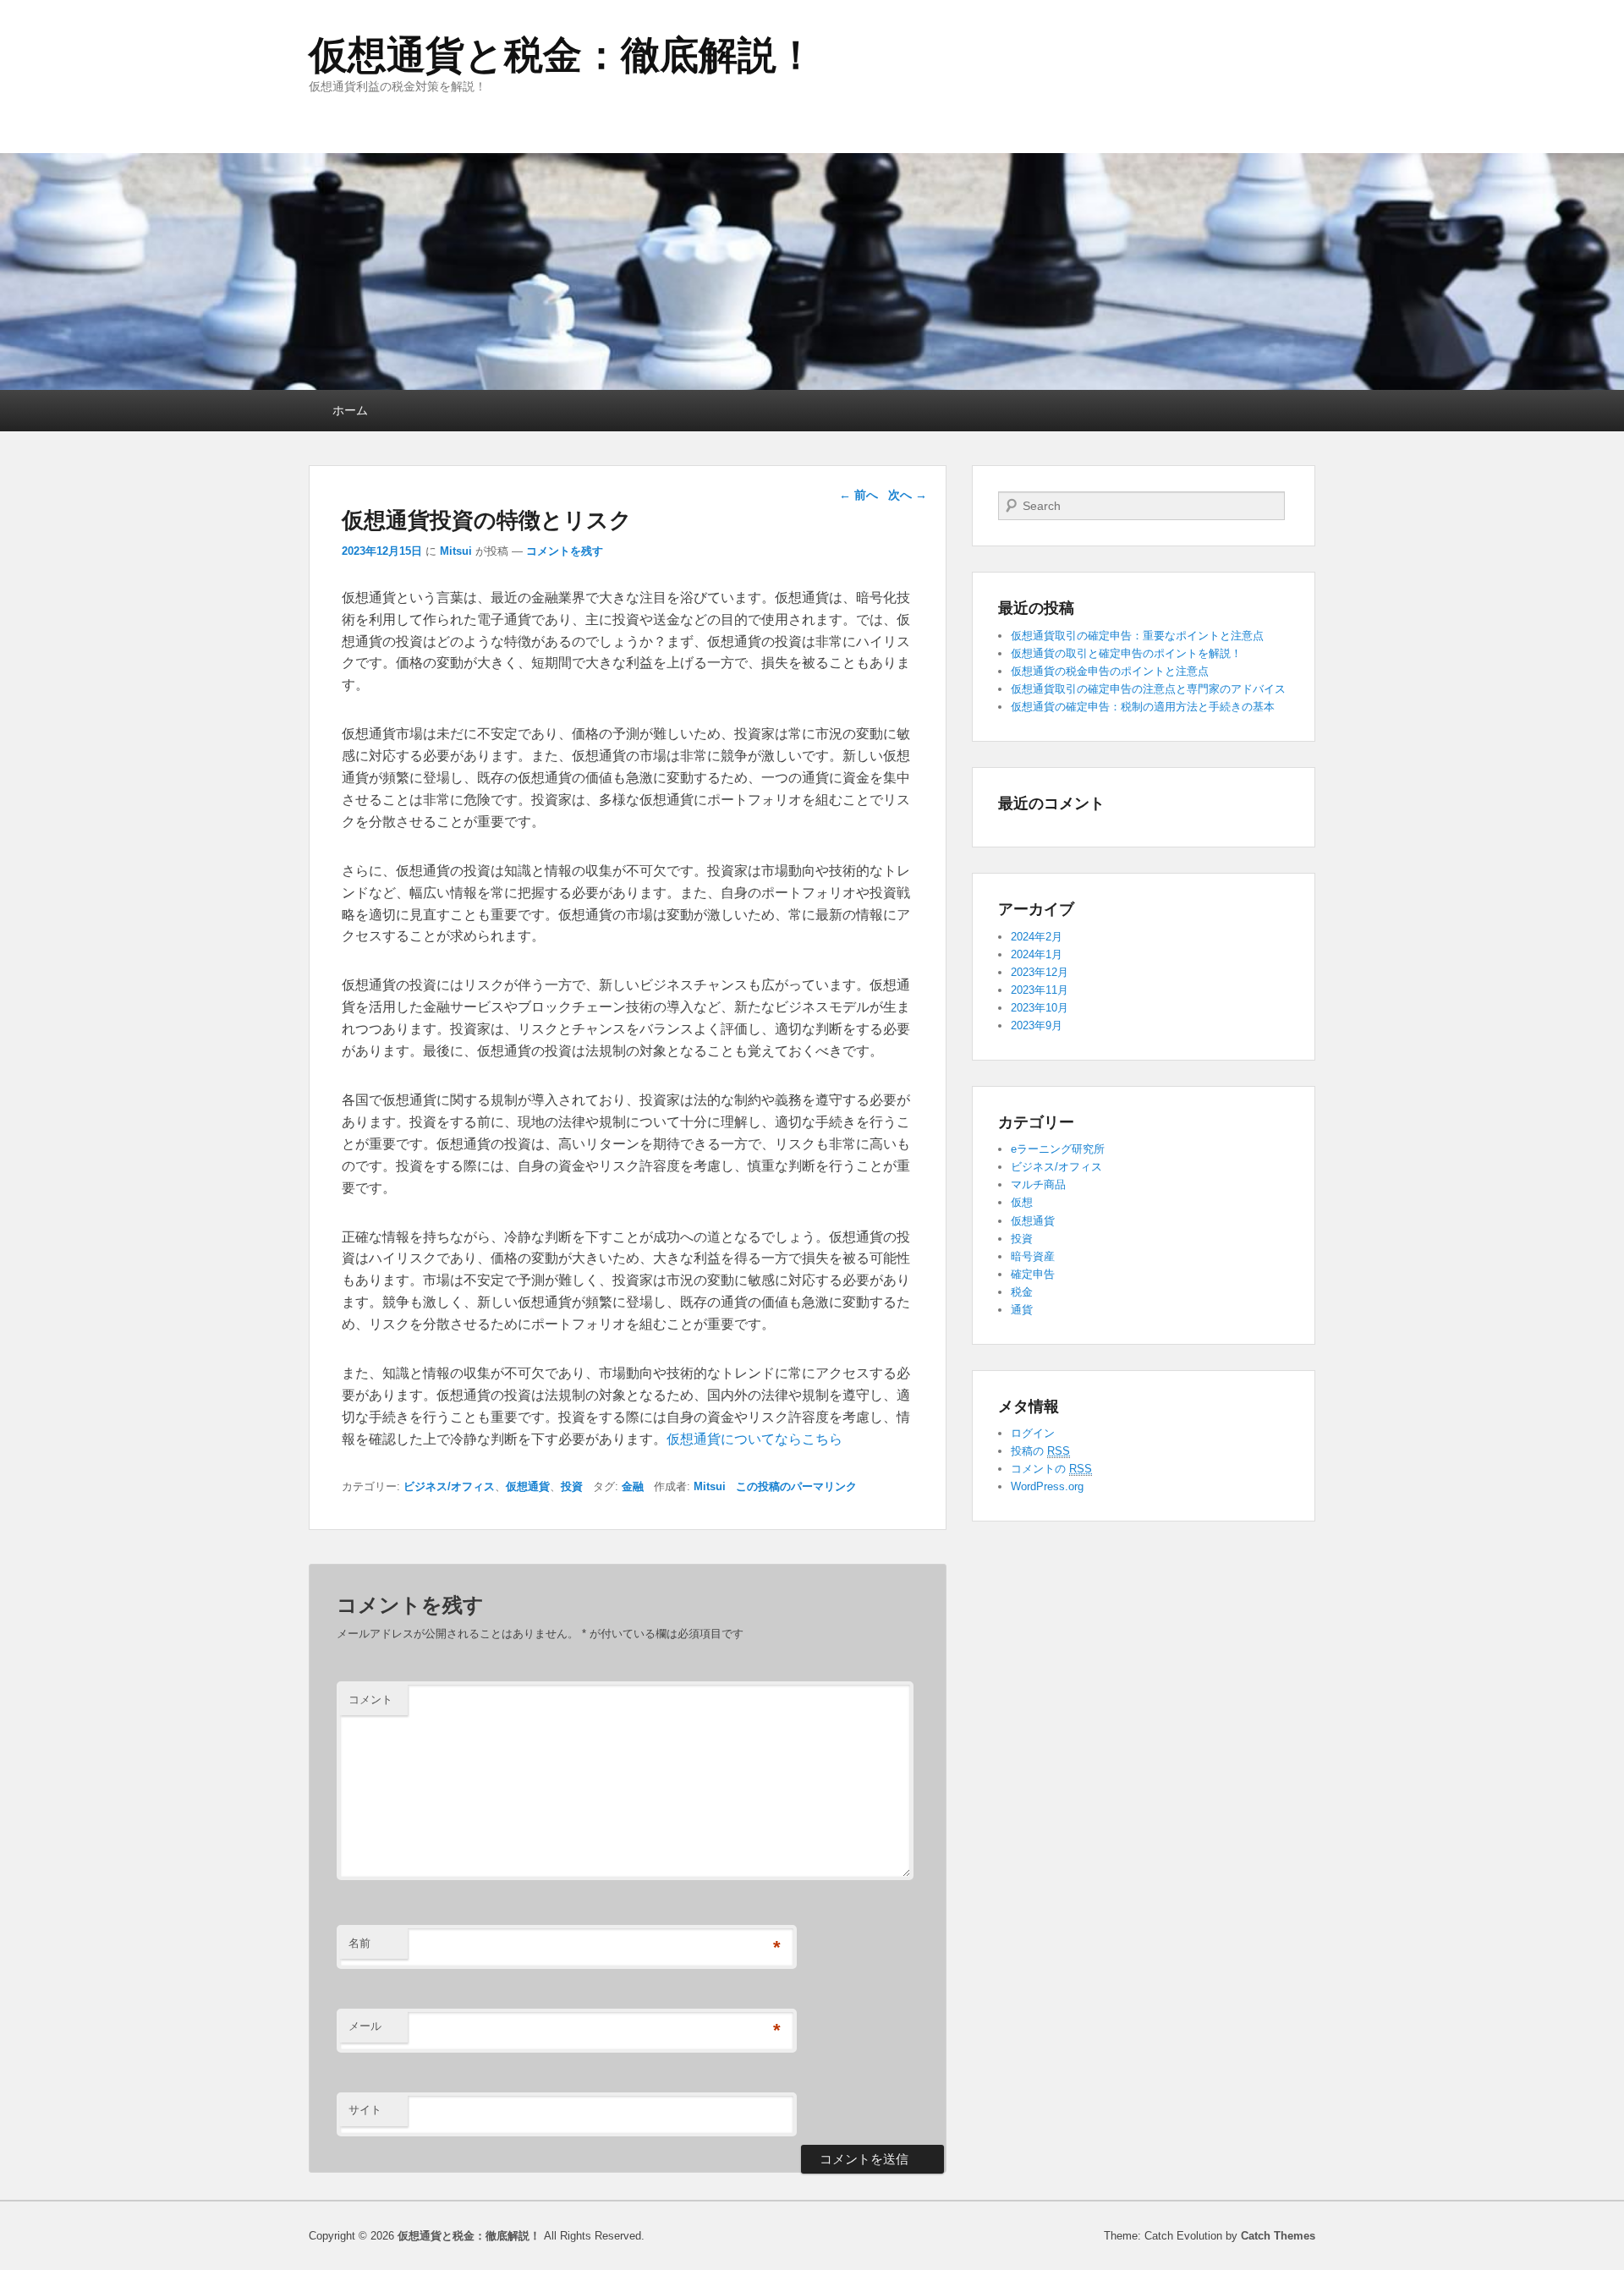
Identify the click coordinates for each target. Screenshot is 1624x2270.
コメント (370, 1700)
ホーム (350, 410)
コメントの (1051, 1469)
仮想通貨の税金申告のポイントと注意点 (1110, 671)
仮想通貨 (528, 1486)
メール (365, 2026)
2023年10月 (1040, 1008)
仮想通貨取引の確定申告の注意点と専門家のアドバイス (1148, 689)
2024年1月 (1037, 954)
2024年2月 (1037, 937)
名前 (359, 1943)
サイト (365, 2110)
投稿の (1040, 1451)
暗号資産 (1033, 1256)
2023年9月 (1037, 1025)
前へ (859, 495)
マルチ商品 (1038, 1184)
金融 (633, 1486)
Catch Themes (1278, 2236)
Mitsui (456, 551)
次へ (908, 495)
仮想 (1022, 1202)
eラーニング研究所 (1058, 1149)
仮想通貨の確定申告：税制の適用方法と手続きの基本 (1143, 707)
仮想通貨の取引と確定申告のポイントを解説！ (1126, 653)
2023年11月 (1040, 990)
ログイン (1033, 1433)
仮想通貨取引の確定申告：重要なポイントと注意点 (1137, 636)
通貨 (1022, 1310)
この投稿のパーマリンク (796, 1486)
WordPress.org (1047, 1486)
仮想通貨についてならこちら (754, 1439)
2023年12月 (1040, 972)
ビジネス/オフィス (449, 1486)
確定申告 (1033, 1274)
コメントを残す (565, 551)
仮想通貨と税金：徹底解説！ (562, 55)
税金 (1022, 1292)
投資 (572, 1486)
